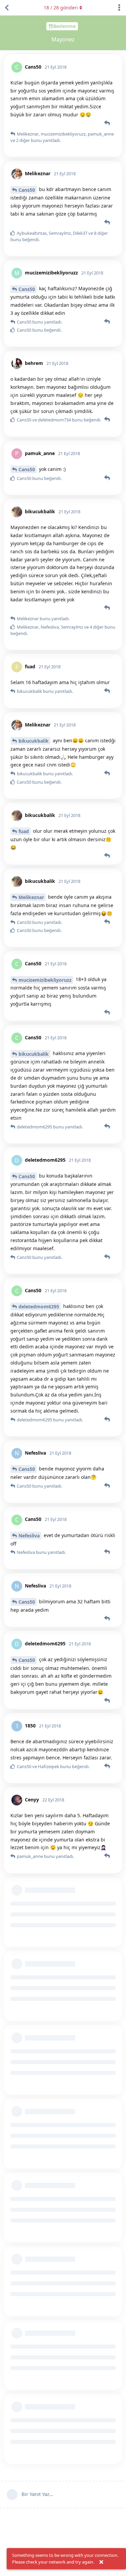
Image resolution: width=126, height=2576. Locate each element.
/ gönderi (61, 8)
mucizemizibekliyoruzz (45, 980)
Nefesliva (29, 1536)
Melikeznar (31, 897)
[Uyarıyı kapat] (101, 2562)
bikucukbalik (34, 741)
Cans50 (27, 190)
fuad (24, 831)
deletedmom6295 (39, 1306)
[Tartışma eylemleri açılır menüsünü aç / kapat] (119, 8)
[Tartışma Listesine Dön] (7, 8)
